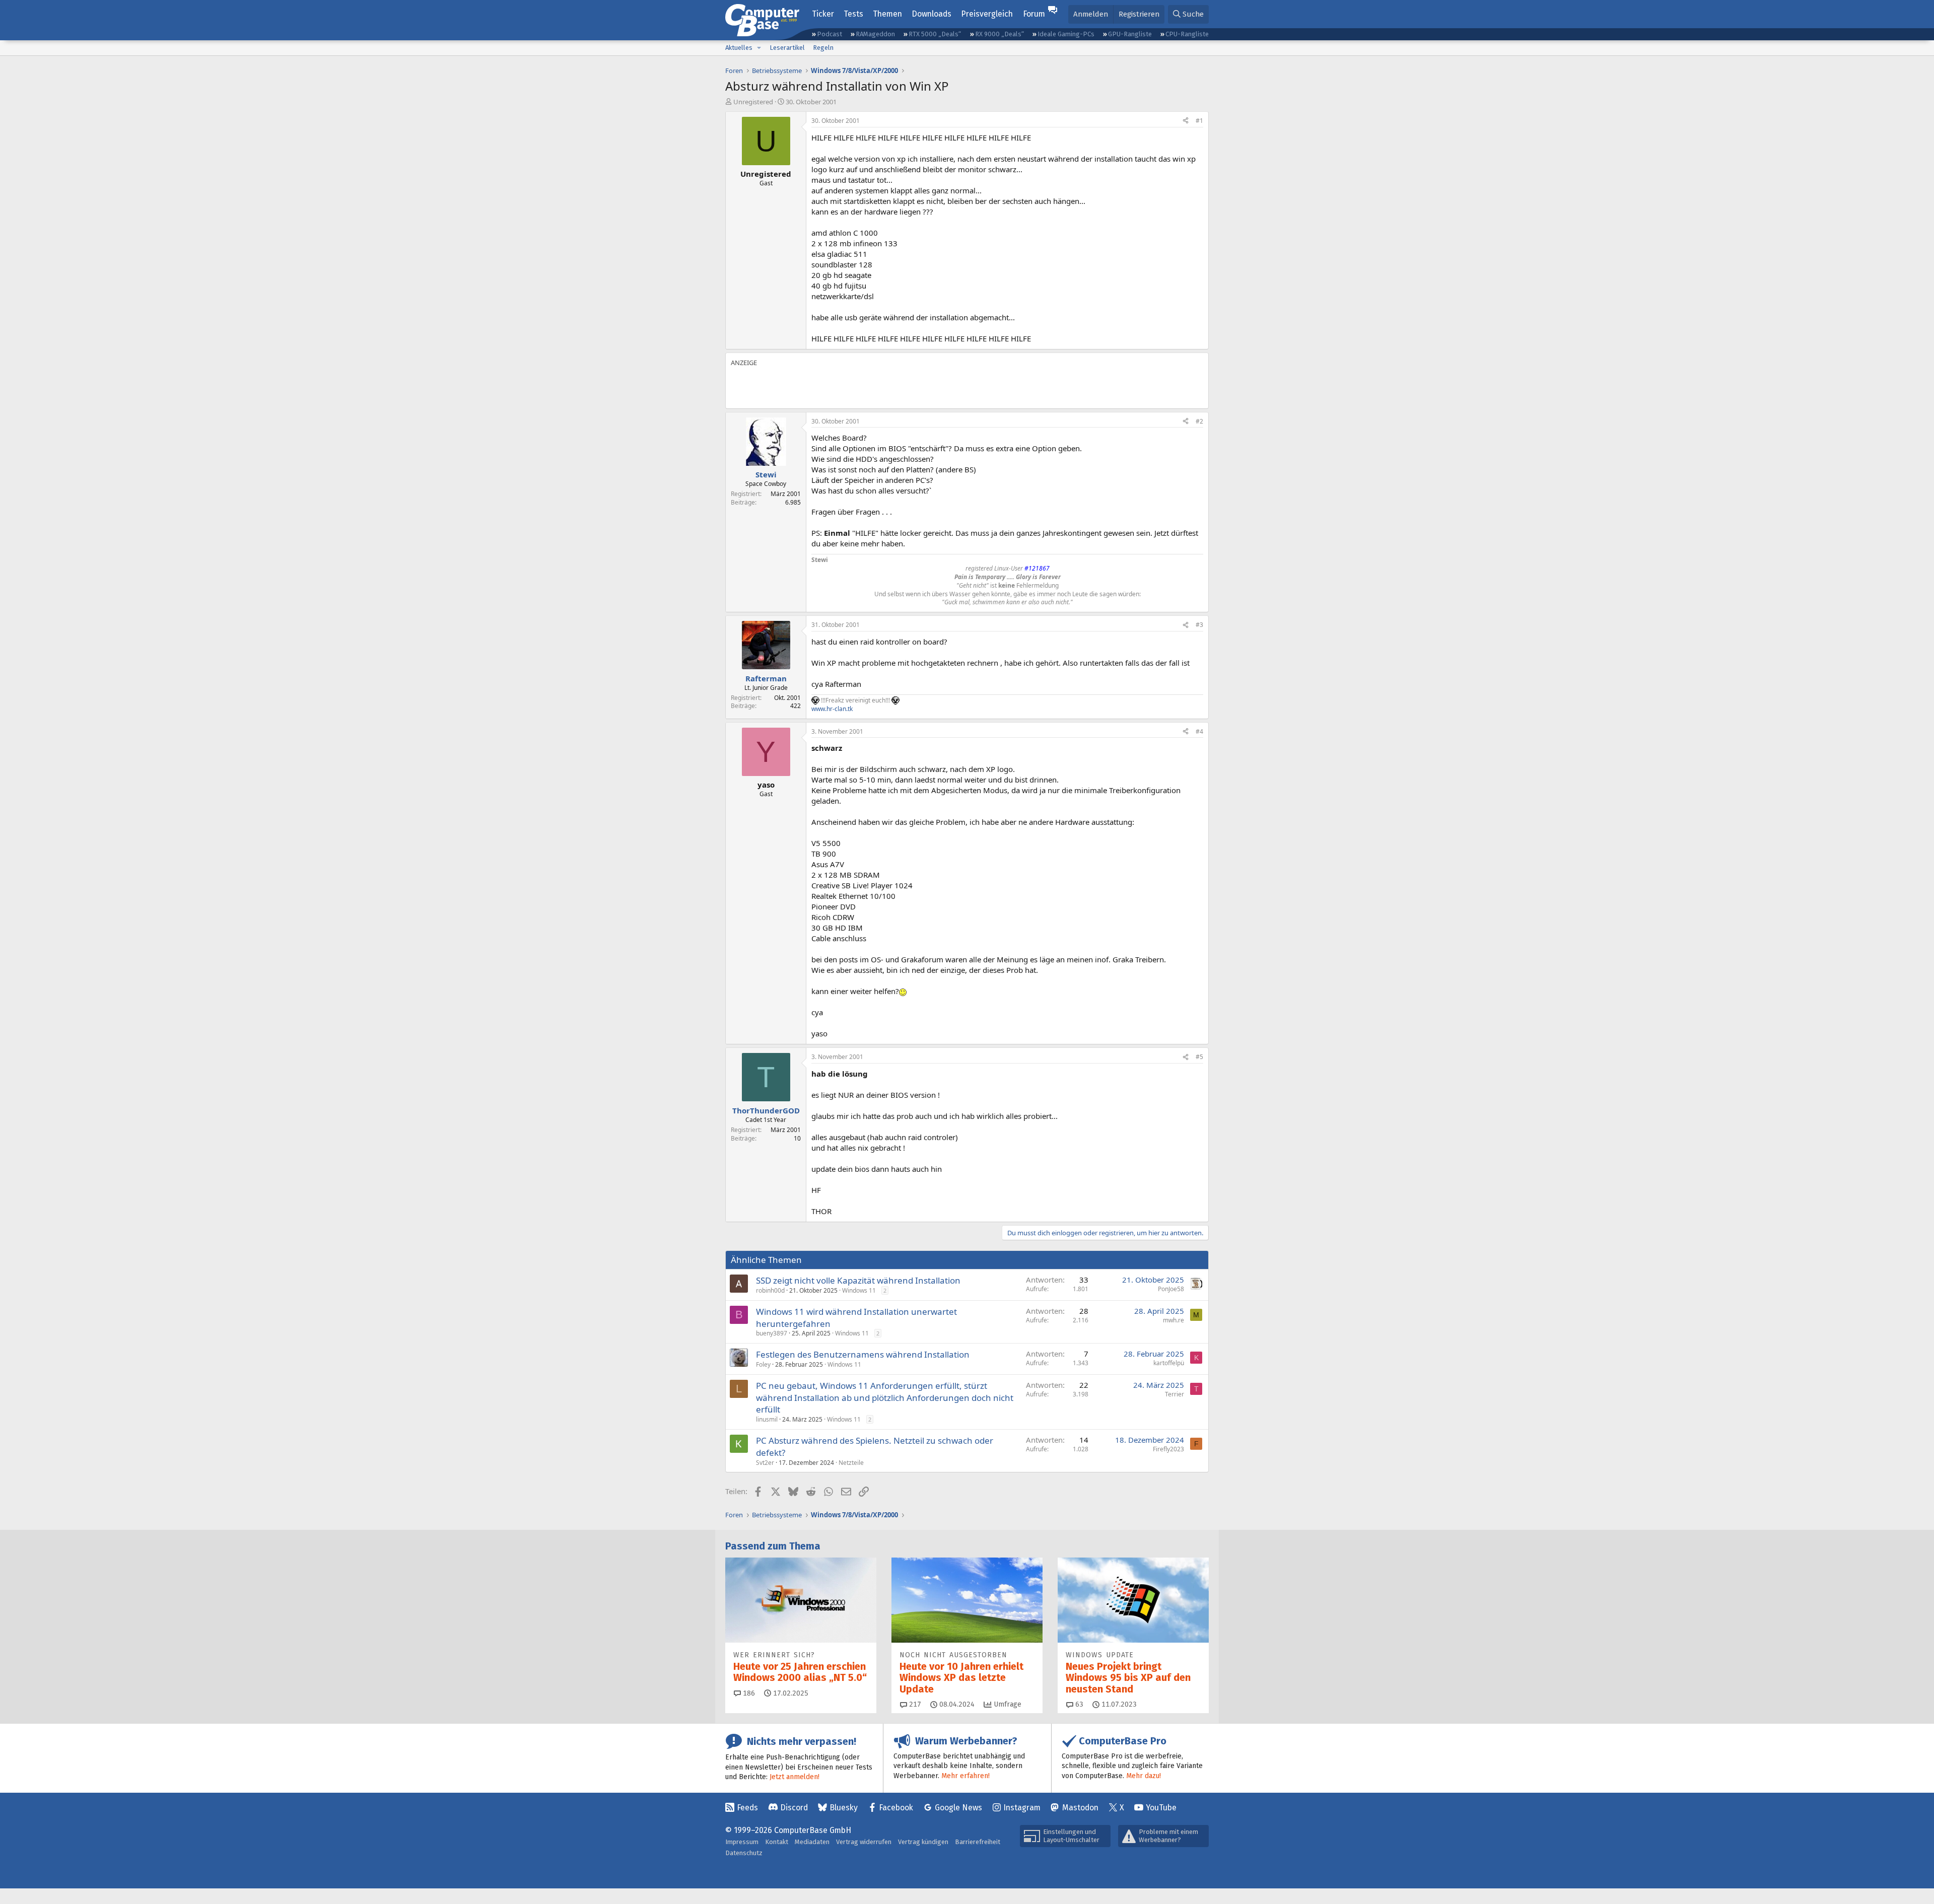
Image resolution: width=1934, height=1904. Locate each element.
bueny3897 (772, 1333)
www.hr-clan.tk (832, 709)
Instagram (1022, 1808)
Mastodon (1080, 1808)
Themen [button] (887, 14)
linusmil (767, 1419)
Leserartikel (787, 48)
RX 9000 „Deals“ (999, 34)
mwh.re (1173, 1320)
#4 (1199, 731)
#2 (1199, 421)
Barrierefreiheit (978, 1842)
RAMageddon (875, 34)
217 (914, 1704)
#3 (1199, 625)
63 (1078, 1704)
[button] (759, 48)
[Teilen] (1186, 121)
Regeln (823, 48)
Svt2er (765, 1463)
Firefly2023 (1168, 1449)
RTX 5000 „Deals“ (935, 34)
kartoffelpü (1169, 1363)
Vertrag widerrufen (864, 1842)
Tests (853, 14)
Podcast (830, 34)
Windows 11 (859, 1290)
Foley (763, 1364)
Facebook (896, 1808)
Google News (958, 1808)
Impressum (742, 1842)
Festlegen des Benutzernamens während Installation (863, 1354)
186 (748, 1693)
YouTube (1161, 1808)
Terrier (1175, 1394)
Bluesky (844, 1808)
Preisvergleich (987, 14)
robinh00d (770, 1290)
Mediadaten (812, 1842)
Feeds (747, 1808)
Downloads (931, 14)
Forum (1034, 14)
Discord (794, 1808)
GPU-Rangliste (1130, 34)
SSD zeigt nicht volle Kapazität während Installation (858, 1280)
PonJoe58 (1171, 1289)
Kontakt (777, 1842)
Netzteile (851, 1463)
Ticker (823, 14)
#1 (1199, 121)
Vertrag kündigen (923, 1842)
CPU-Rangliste (1187, 34)
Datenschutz (744, 1853)
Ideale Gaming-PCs (1066, 34)
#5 (1199, 1057)
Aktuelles (739, 48)
